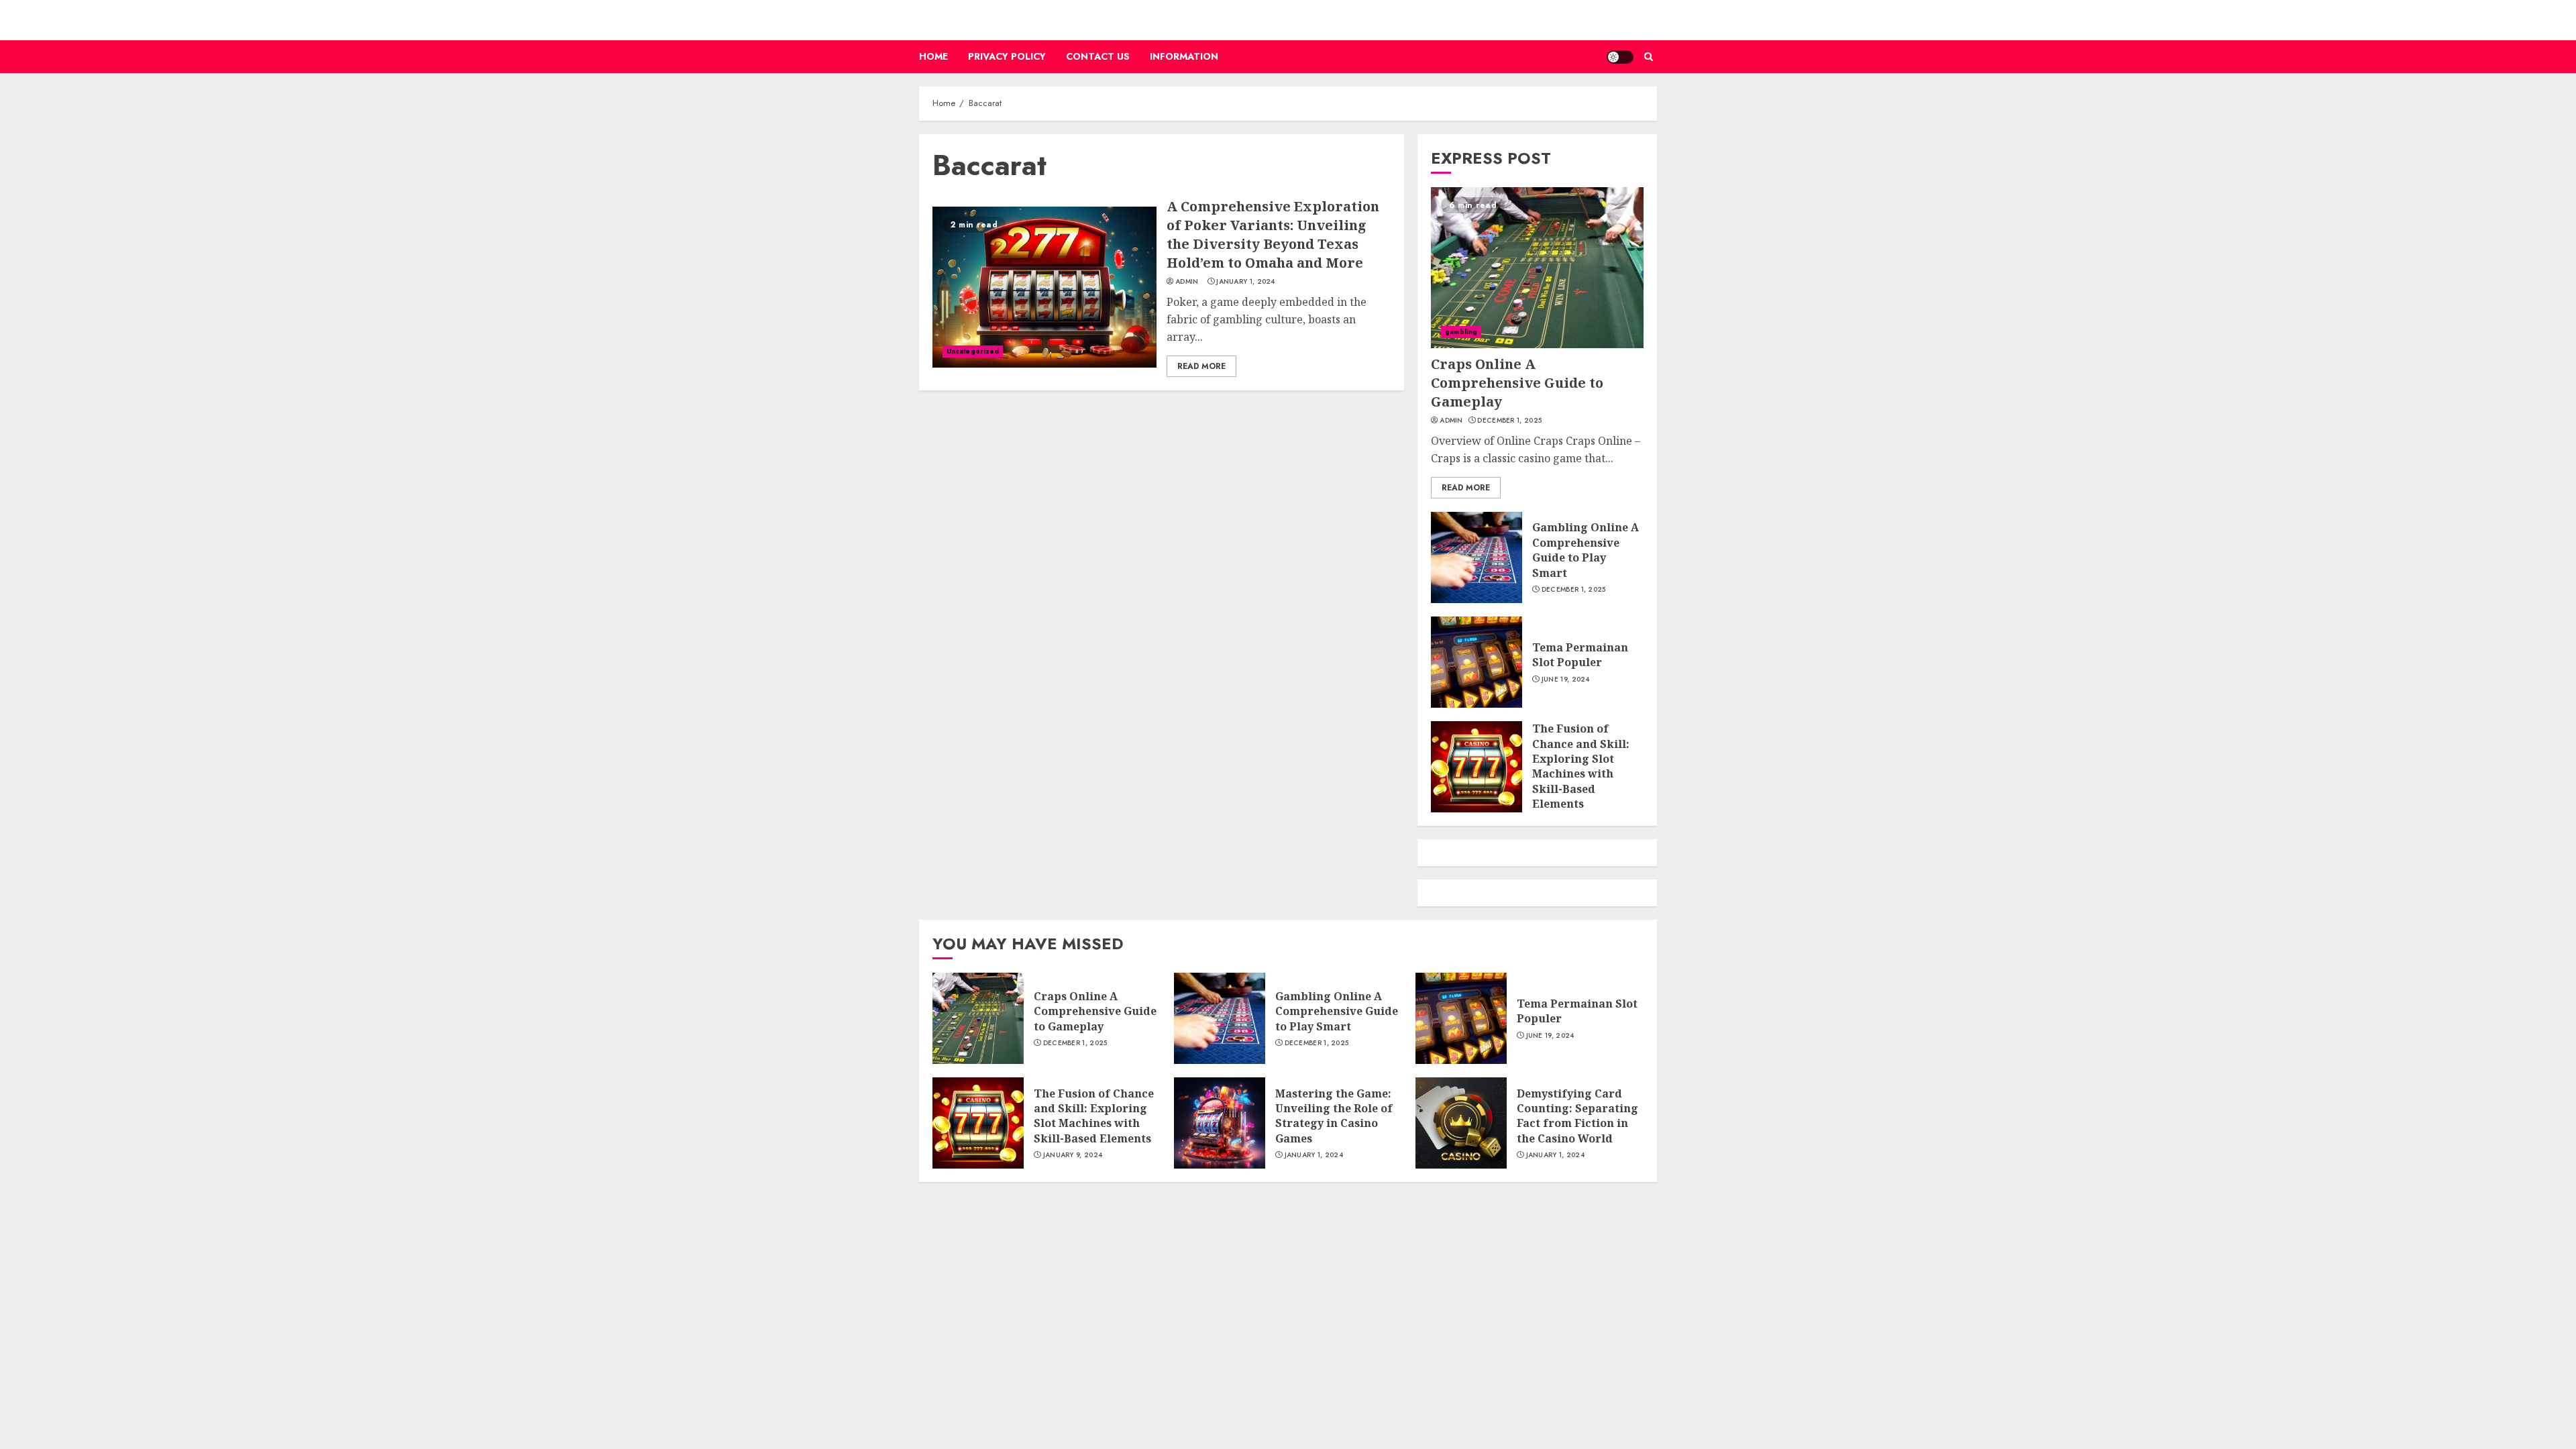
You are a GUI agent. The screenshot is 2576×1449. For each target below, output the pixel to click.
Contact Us (1098, 56)
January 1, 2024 (1246, 282)
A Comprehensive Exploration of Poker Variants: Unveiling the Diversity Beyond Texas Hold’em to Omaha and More (1273, 234)
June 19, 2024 (1566, 680)
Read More (1201, 366)
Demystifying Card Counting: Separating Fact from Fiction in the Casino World (1577, 1116)
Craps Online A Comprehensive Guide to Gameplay (1517, 383)
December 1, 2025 (1509, 421)
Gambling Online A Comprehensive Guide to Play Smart (1586, 550)
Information (1184, 56)
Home (933, 56)
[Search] (1649, 57)
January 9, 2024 (1073, 1155)
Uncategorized (973, 351)
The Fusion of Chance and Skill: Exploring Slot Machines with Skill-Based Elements (1581, 766)
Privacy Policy (1007, 56)
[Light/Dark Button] (1620, 57)
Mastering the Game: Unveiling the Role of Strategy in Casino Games (1334, 1116)
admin (1187, 282)
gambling (1461, 332)
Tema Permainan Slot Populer (1580, 655)
